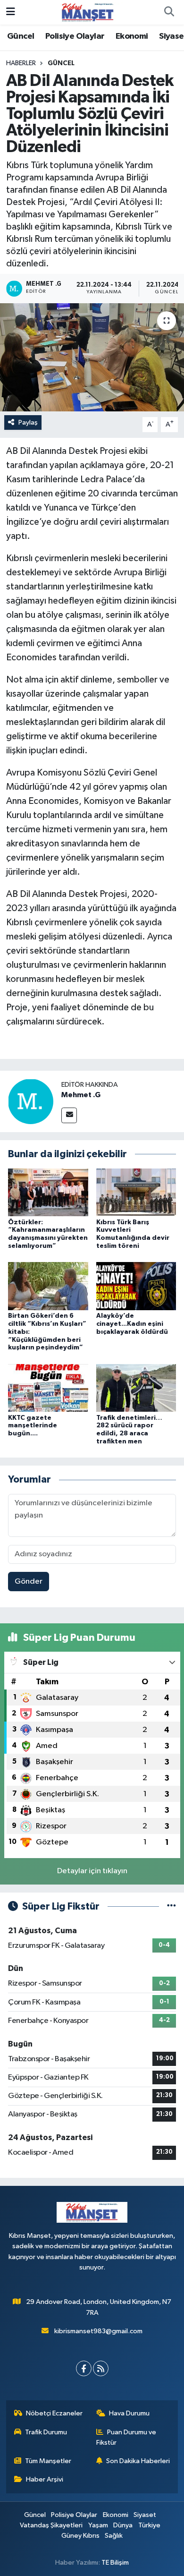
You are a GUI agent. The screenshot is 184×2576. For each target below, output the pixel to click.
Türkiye (149, 2525)
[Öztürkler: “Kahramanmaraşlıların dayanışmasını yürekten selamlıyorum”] (48, 1192)
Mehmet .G (81, 1095)
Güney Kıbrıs (80, 2536)
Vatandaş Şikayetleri (51, 2525)
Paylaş (28, 422)
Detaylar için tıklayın (92, 1871)
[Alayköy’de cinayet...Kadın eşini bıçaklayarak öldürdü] (136, 1286)
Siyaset (145, 2515)
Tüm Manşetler (48, 2461)
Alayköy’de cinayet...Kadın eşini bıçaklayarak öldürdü (132, 1324)
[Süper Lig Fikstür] (171, 1906)
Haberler (21, 63)
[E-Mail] (69, 1115)
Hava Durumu (129, 2413)
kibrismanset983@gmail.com (98, 2331)
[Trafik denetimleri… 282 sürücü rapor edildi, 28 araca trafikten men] (136, 1388)
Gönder (29, 1582)
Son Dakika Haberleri (138, 2461)
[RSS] (101, 2368)
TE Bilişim (115, 2563)
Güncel (21, 36)
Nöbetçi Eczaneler (54, 2413)
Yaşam (98, 2525)
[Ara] (169, 12)
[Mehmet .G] (31, 1101)
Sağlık (114, 2536)
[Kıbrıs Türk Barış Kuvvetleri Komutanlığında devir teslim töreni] (136, 1192)
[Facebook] (84, 2368)
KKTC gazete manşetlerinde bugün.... (33, 1426)
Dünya (123, 2525)
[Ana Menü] (11, 12)
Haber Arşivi (45, 2479)
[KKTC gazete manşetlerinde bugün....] (48, 1388)
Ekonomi (132, 36)
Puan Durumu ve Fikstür (126, 2437)
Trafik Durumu (46, 2432)
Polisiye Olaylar (75, 36)
